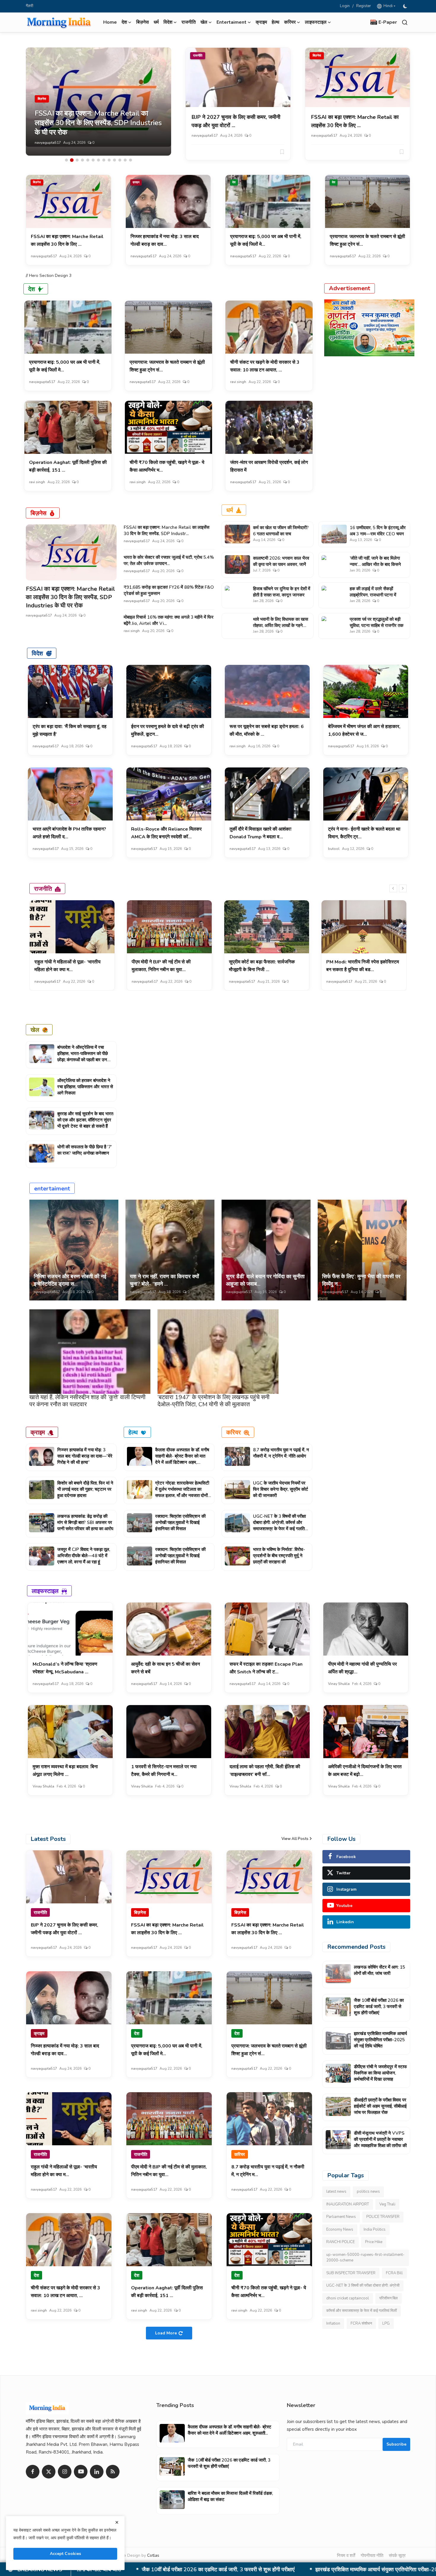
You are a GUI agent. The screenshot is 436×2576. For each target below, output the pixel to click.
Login (345, 6)
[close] (117, 2522)
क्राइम (261, 22)
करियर (234, 1432)
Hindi (387, 6)
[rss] (113, 2472)
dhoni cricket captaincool (348, 2298)
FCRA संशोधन (361, 2323)
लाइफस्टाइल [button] (316, 22)
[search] (405, 22)
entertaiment (52, 1188)
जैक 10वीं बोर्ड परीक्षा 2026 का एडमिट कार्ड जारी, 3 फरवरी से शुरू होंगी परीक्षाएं (379, 2007)
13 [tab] (131, 160)
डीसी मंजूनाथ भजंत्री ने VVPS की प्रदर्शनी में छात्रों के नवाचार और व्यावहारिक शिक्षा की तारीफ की (380, 2139)
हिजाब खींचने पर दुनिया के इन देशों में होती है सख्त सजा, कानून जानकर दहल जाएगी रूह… (282, 595)
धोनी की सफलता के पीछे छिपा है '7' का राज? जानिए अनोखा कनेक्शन (85, 1150)
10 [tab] (114, 160)
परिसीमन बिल (389, 2298)
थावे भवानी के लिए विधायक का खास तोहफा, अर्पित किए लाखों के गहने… (281, 622)
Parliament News (341, 2217)
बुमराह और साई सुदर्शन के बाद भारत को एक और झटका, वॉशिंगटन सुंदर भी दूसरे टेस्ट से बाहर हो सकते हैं (85, 1120)
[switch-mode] (406, 6)
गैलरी (30, 6)
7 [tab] (98, 160)
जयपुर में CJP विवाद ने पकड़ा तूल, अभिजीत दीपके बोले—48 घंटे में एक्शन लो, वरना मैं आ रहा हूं (84, 1556)
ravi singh (238, 382)
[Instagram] (65, 2472)
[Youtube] (81, 2472)
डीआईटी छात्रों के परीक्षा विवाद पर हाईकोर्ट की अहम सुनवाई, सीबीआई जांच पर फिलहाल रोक (380, 2106)
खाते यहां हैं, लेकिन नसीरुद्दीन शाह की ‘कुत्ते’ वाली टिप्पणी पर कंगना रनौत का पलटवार (87, 1401)
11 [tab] (120, 160)
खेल (35, 1030)
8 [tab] (104, 160)
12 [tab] (125, 160)
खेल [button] (204, 22)
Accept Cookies (65, 2554)
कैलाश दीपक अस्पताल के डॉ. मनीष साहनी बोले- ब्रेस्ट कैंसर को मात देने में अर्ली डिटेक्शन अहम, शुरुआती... (182, 1459)
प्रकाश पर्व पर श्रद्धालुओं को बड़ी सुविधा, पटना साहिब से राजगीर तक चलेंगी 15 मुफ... (377, 625)
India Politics (375, 2229)
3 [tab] (77, 160)
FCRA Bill (394, 2273)
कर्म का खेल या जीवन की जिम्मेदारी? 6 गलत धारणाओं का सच (281, 531)
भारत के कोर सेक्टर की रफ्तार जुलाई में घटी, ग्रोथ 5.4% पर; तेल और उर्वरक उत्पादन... (169, 560)
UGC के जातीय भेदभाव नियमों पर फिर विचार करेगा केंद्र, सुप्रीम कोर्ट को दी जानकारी (281, 1489)
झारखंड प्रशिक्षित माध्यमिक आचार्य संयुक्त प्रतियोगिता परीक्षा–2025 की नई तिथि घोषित (380, 2040)
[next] (403, 888)
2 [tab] (72, 160)
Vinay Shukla (339, 1684)
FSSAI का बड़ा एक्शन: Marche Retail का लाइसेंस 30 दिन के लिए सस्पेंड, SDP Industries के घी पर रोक (70, 597)
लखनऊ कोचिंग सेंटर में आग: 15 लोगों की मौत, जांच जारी (379, 1970)
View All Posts (295, 1839)
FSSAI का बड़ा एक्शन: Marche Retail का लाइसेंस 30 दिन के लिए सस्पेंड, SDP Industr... (167, 530)
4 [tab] (82, 160)
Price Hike (374, 2242)
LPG (386, 2323)
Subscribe (396, 2444)
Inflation (333, 2323)
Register (364, 6)
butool (334, 849)
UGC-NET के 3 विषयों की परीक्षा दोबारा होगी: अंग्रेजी (363, 2285)
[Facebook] (33, 2472)
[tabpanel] (98, 102)
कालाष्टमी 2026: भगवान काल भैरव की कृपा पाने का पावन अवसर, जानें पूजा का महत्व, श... (281, 564)
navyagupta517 (48, 143)
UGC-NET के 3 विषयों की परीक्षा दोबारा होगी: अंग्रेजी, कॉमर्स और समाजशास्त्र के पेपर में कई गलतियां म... (280, 1526)
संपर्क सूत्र (397, 2556)
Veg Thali (387, 2204)
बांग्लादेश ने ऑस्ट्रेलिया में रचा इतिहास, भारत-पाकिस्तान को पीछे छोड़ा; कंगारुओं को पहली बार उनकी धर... (84, 1057)
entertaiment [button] (231, 22)
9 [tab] (109, 160)
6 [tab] (93, 160)
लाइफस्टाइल (45, 1591)
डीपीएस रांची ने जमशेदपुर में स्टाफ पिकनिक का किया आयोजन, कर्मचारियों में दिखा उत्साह (179, 2570)
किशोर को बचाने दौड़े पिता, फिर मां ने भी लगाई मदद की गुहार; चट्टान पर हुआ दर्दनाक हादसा (85, 1489)
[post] (98, 102)
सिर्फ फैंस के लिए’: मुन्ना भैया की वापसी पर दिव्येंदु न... (361, 1280)
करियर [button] (290, 22)
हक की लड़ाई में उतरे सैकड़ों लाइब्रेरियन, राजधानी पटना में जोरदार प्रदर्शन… (373, 595)
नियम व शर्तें (346, 2556)
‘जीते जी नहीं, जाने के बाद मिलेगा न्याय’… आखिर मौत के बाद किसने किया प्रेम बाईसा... (375, 564)
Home (110, 22)
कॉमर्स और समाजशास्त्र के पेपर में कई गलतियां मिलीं (362, 2311)
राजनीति (189, 22)
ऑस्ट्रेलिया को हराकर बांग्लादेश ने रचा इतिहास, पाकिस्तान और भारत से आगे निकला (85, 1087)
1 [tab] (66, 160)
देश (234, 182)
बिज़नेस (143, 22)
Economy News (340, 2229)
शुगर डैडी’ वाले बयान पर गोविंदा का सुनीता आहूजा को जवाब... (265, 1280)
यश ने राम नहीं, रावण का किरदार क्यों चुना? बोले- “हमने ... (164, 1280)
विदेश (37, 653)
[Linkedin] (97, 2472)
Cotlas (153, 2555)
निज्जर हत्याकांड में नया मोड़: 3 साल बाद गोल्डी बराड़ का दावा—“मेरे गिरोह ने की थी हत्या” (85, 1456)
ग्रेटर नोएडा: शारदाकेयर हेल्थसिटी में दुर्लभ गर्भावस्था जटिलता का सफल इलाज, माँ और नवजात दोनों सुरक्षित (182, 1492)
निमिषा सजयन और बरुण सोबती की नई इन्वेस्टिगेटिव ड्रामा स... (70, 1280)
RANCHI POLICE (340, 2242)
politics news (368, 2192)
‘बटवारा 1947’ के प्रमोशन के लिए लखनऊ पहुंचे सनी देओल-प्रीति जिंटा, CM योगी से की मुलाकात (214, 1401)
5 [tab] (88, 160)
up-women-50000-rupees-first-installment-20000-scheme (365, 2258)
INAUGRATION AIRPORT (348, 2204)
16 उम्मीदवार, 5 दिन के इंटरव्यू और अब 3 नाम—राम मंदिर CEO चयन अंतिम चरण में (378, 534)
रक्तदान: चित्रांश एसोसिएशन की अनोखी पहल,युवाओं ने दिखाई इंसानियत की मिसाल (180, 1522)
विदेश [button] (168, 22)
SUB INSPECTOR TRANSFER (351, 2273)
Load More (166, 2333)
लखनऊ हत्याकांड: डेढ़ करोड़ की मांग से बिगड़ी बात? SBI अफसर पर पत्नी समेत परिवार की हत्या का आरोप (85, 1522)
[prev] (393, 888)
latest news (336, 2192)
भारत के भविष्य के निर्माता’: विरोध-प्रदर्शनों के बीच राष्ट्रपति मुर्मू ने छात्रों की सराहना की (279, 1556)
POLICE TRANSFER (383, 2217)
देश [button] (124, 22)
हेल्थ (276, 22)
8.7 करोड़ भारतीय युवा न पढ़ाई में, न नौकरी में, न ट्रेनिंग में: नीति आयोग (281, 1453)
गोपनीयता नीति (372, 2556)
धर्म (156, 22)
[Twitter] (49, 2472)
